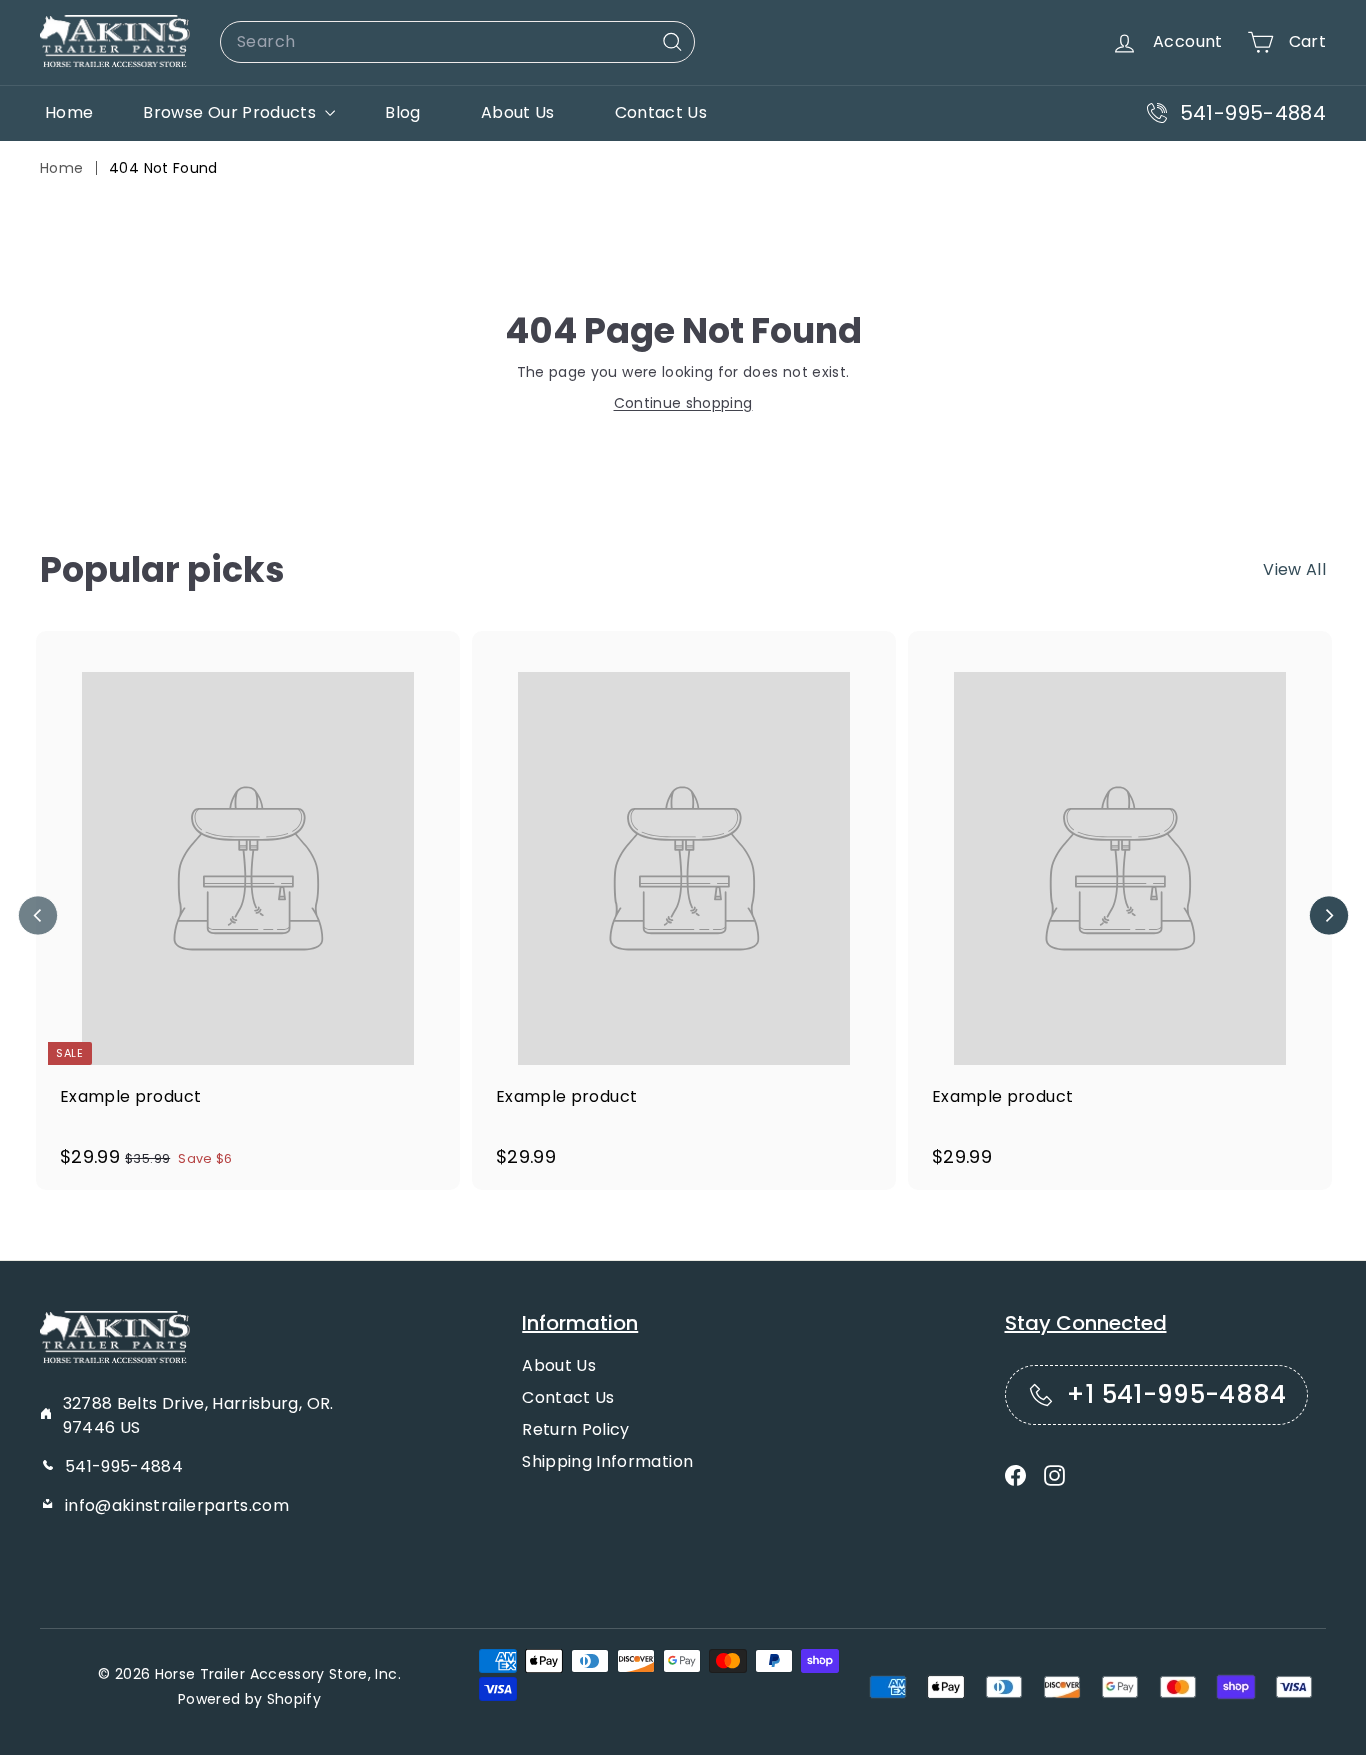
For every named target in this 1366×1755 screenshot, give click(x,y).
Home (69, 112)
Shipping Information (607, 1461)
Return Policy (576, 1429)
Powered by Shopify (249, 1699)
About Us (518, 112)
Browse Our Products (231, 112)
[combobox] (457, 42)
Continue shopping (683, 403)
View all (1294, 569)
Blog (402, 112)
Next (1328, 915)
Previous (37, 915)
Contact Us (661, 112)
